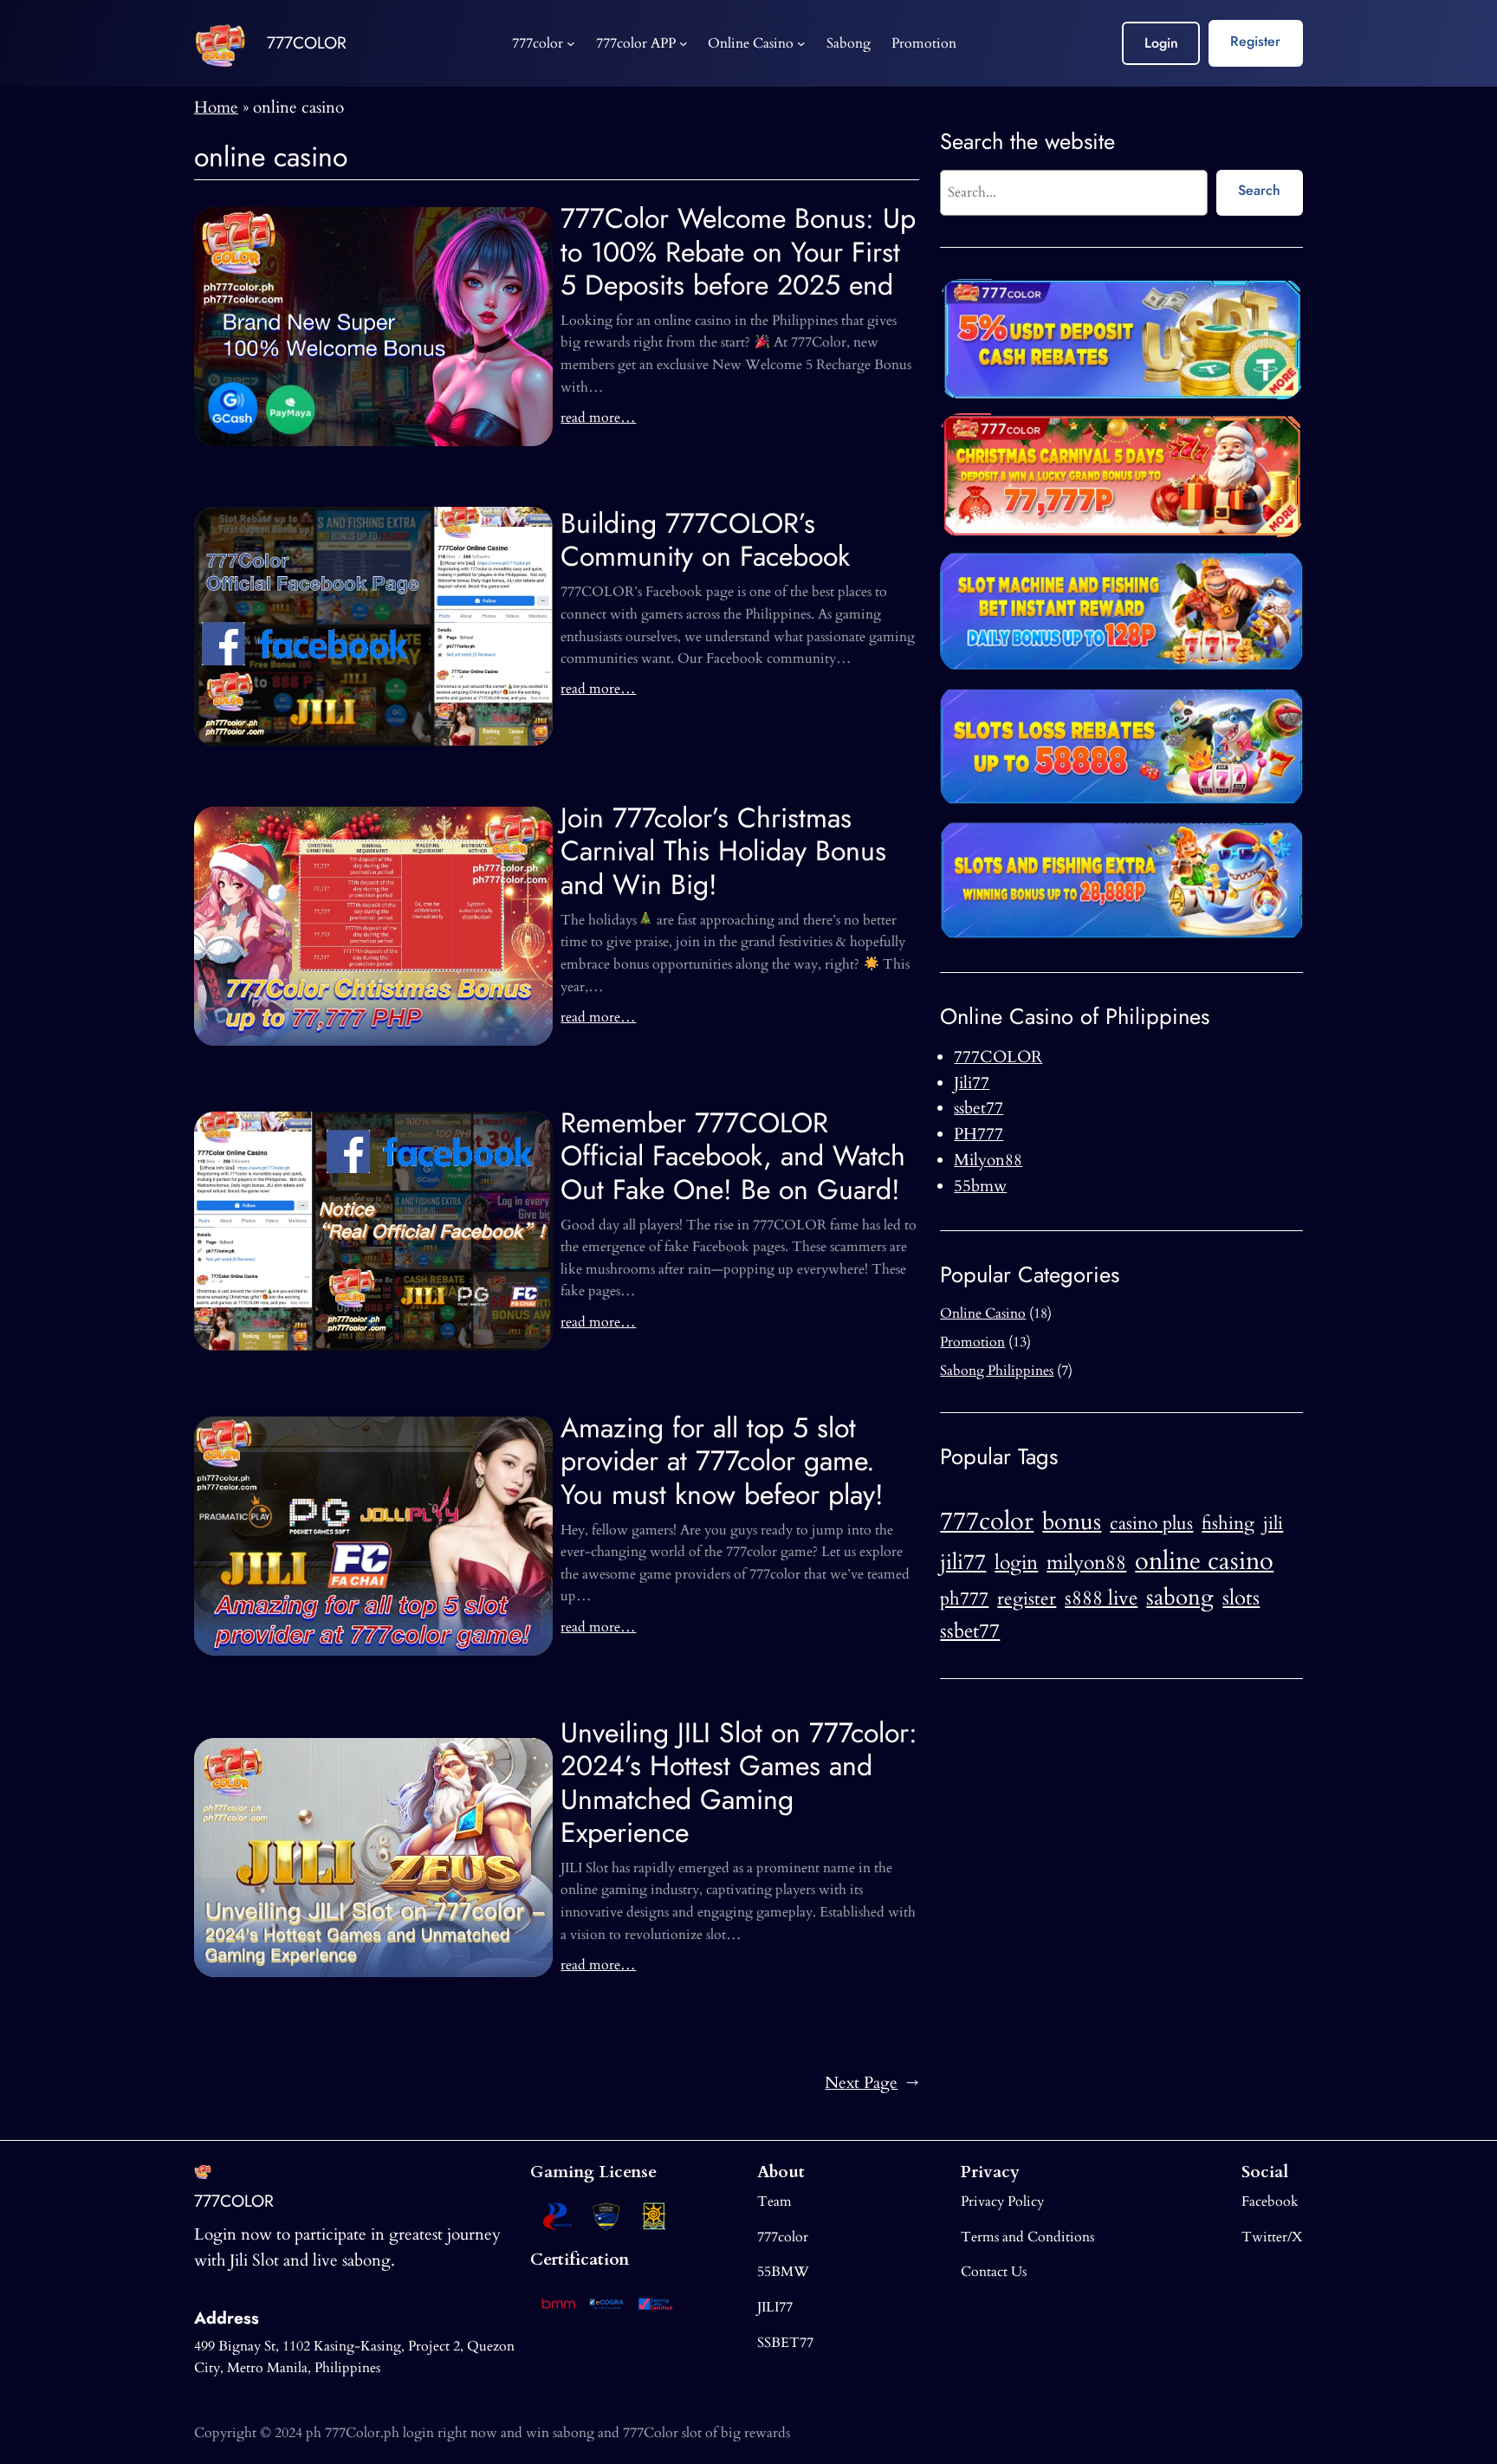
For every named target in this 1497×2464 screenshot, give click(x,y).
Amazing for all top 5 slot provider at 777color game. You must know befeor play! (722, 1461)
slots (1241, 1598)
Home (216, 107)
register (1027, 1599)
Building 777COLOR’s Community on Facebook (705, 540)
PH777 (979, 1134)
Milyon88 (988, 1160)
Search (1259, 190)
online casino (1204, 1561)
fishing (1228, 1524)
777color (987, 1521)
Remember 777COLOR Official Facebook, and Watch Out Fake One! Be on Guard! (733, 1156)
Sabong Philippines (997, 1371)
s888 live (1101, 1598)
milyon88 (1086, 1563)
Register (1255, 41)
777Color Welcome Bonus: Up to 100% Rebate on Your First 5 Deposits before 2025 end (738, 252)
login (1016, 1563)
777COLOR (307, 42)
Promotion (972, 1342)
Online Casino (983, 1313)
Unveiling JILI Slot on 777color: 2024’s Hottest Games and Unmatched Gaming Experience (739, 1783)
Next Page (872, 2083)
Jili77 (972, 1083)
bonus (1072, 1522)
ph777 (964, 1599)
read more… (598, 418)
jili (1273, 1524)
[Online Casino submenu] (801, 43)
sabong (1180, 1598)
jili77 (963, 1562)
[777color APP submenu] (684, 43)
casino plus (1151, 1524)
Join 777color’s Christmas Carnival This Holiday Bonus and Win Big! (723, 851)
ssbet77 (979, 1108)
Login (1161, 43)
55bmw (980, 1186)
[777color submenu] (571, 43)
